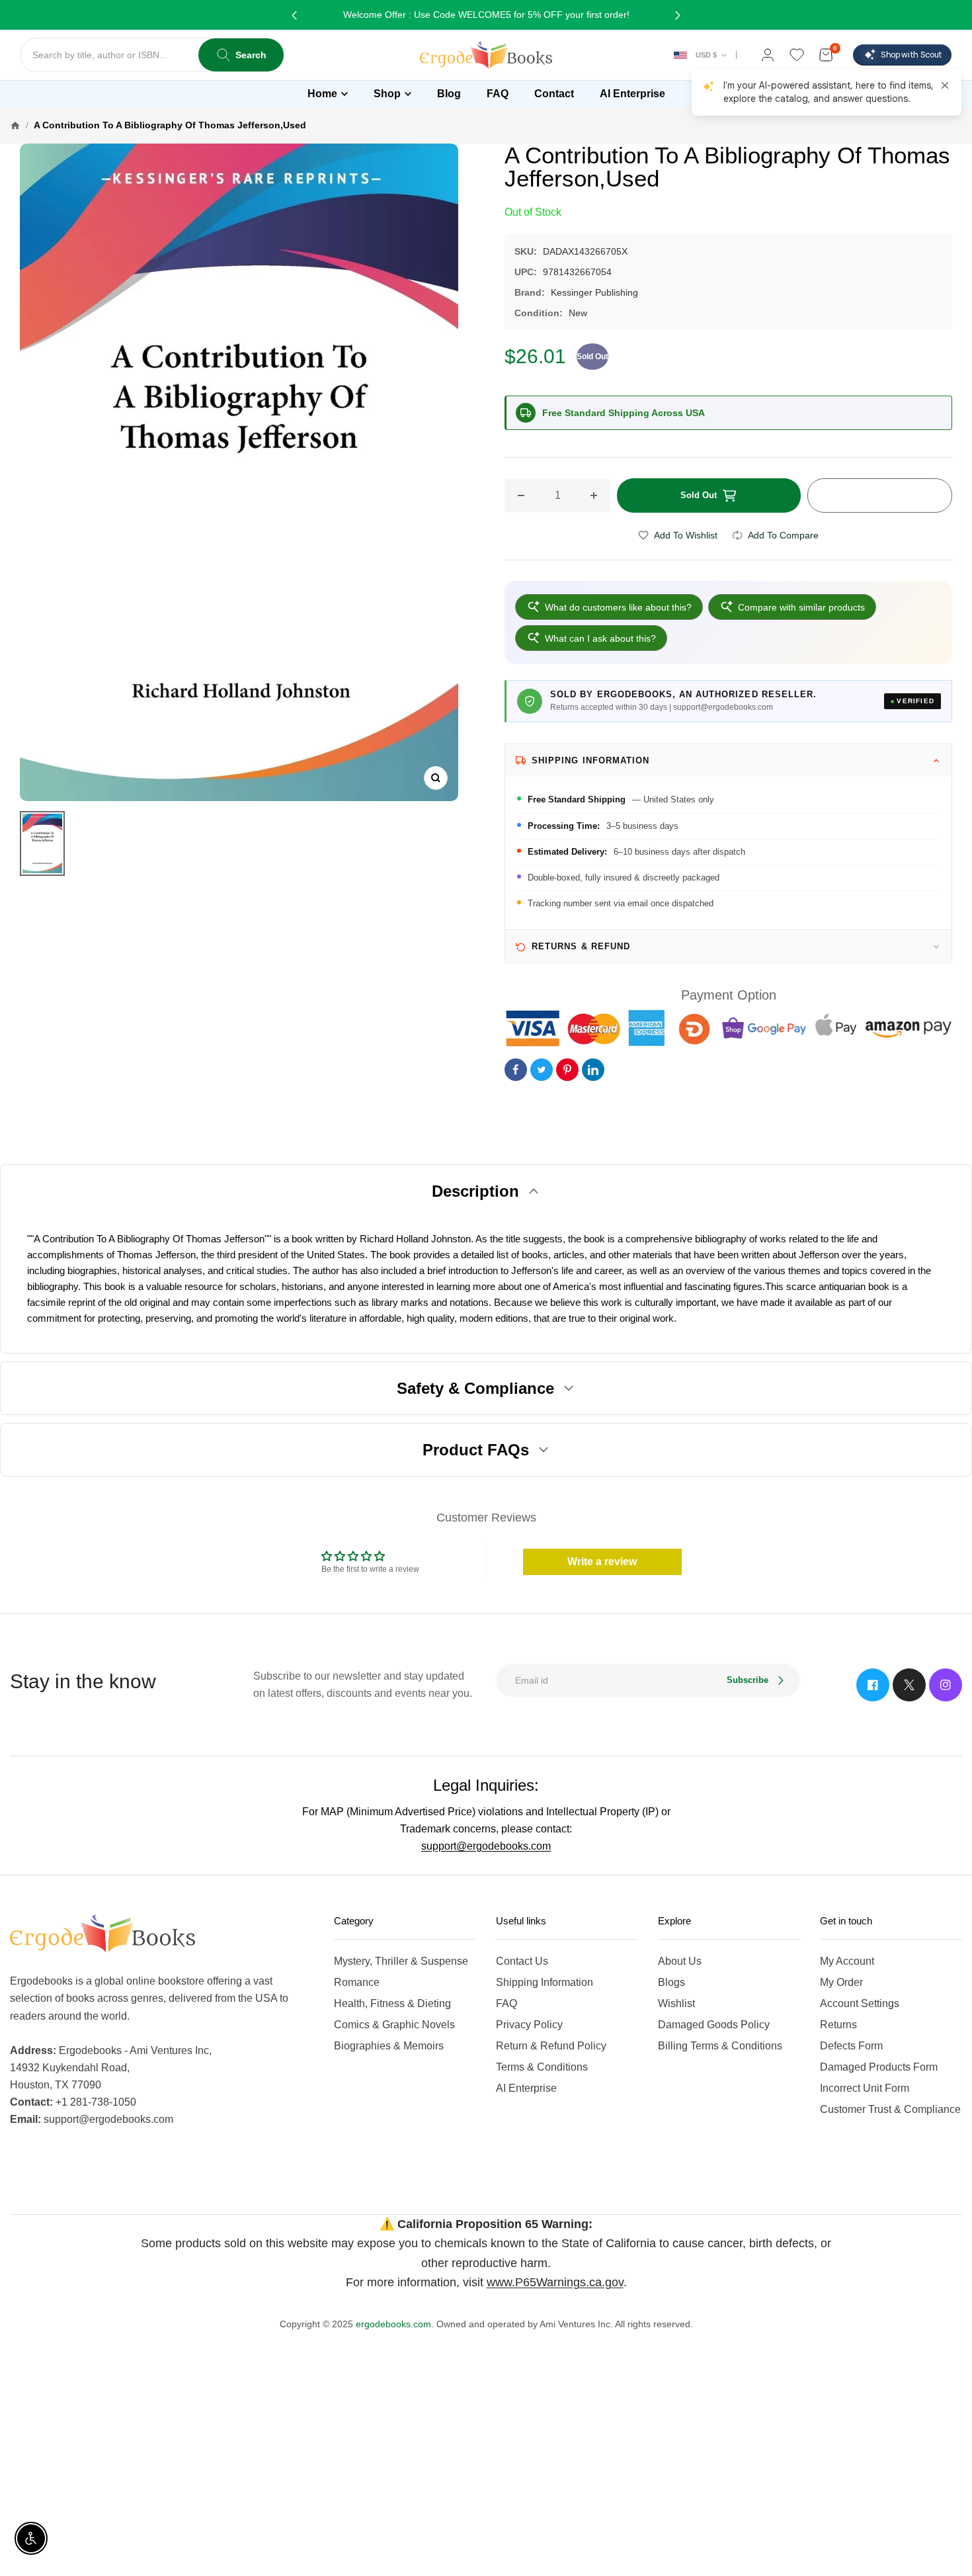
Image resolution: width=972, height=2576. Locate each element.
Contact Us (522, 1961)
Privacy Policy (529, 2025)
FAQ (506, 2003)
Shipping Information (545, 1982)
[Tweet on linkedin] (593, 1070)
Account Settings (860, 2003)
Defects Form (851, 2046)
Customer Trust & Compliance (890, 2109)
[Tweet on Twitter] (542, 1070)
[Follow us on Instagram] (946, 1685)
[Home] (15, 125)
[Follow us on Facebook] (873, 1685)
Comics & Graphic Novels (394, 2025)
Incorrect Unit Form (865, 2088)
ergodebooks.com (393, 2324)
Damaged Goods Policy (714, 2025)
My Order (841, 1982)
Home (322, 94)
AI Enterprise (526, 2088)
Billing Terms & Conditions (720, 2046)
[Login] (768, 55)
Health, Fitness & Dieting (392, 2003)
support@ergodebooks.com (486, 1846)
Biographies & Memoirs (389, 2046)
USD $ (706, 55)
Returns (838, 2025)
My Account (847, 1961)
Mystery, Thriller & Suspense (401, 1961)
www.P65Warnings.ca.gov (555, 2282)
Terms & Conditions (542, 2067)
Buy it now (879, 495)
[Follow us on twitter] (909, 1685)
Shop (387, 94)
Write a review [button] (602, 1562)
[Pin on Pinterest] (567, 1070)
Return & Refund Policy (551, 2046)
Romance (357, 1982)
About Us (680, 1961)
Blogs (671, 1982)
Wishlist (676, 2003)
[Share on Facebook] (516, 1070)
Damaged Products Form (879, 2067)
